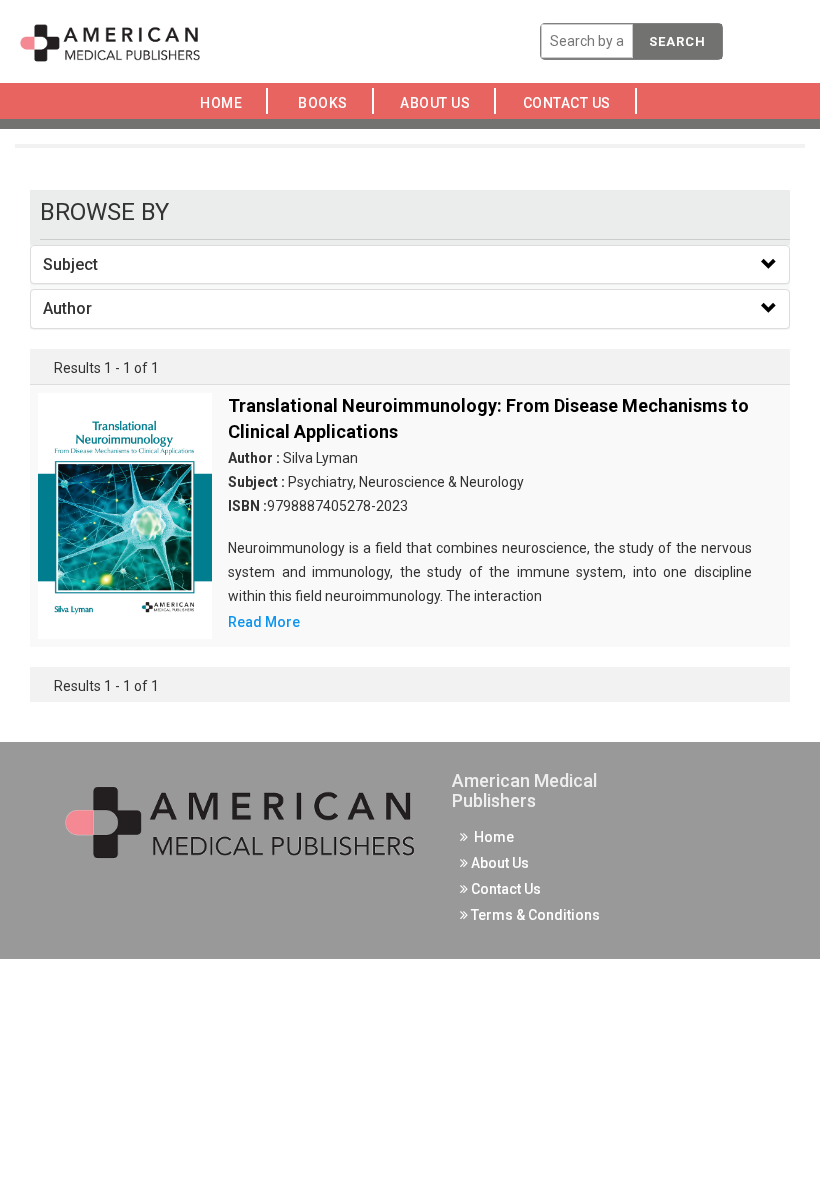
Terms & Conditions (534, 915)
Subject (70, 264)
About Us (441, 103)
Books (326, 103)
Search (677, 41)
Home (224, 103)
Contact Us (572, 103)
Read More (264, 622)
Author (67, 308)
